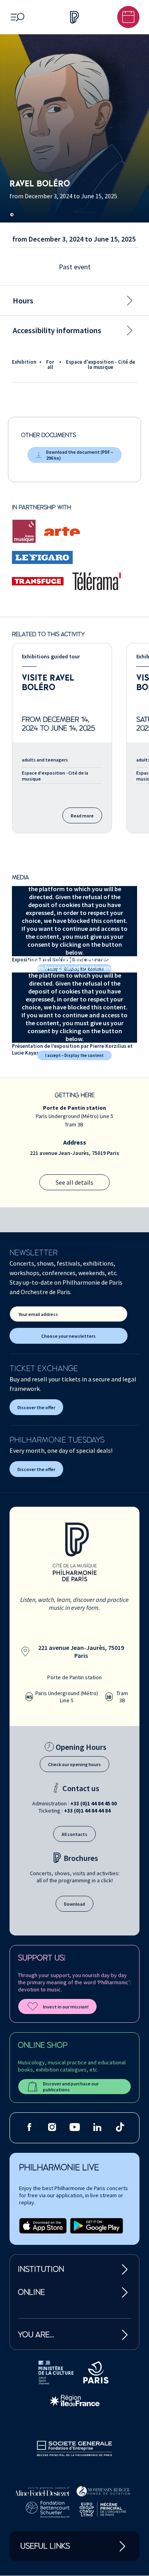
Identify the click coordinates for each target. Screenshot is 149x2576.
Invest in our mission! (66, 2007)
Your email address (38, 1314)
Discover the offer (36, 1407)
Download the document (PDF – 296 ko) (80, 455)
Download (74, 1904)
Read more (82, 816)
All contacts (74, 1834)
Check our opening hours (74, 1764)
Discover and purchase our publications (71, 2087)
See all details (74, 1182)
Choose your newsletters (69, 1336)
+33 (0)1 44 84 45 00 (94, 1803)
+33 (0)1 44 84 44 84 (87, 1811)
